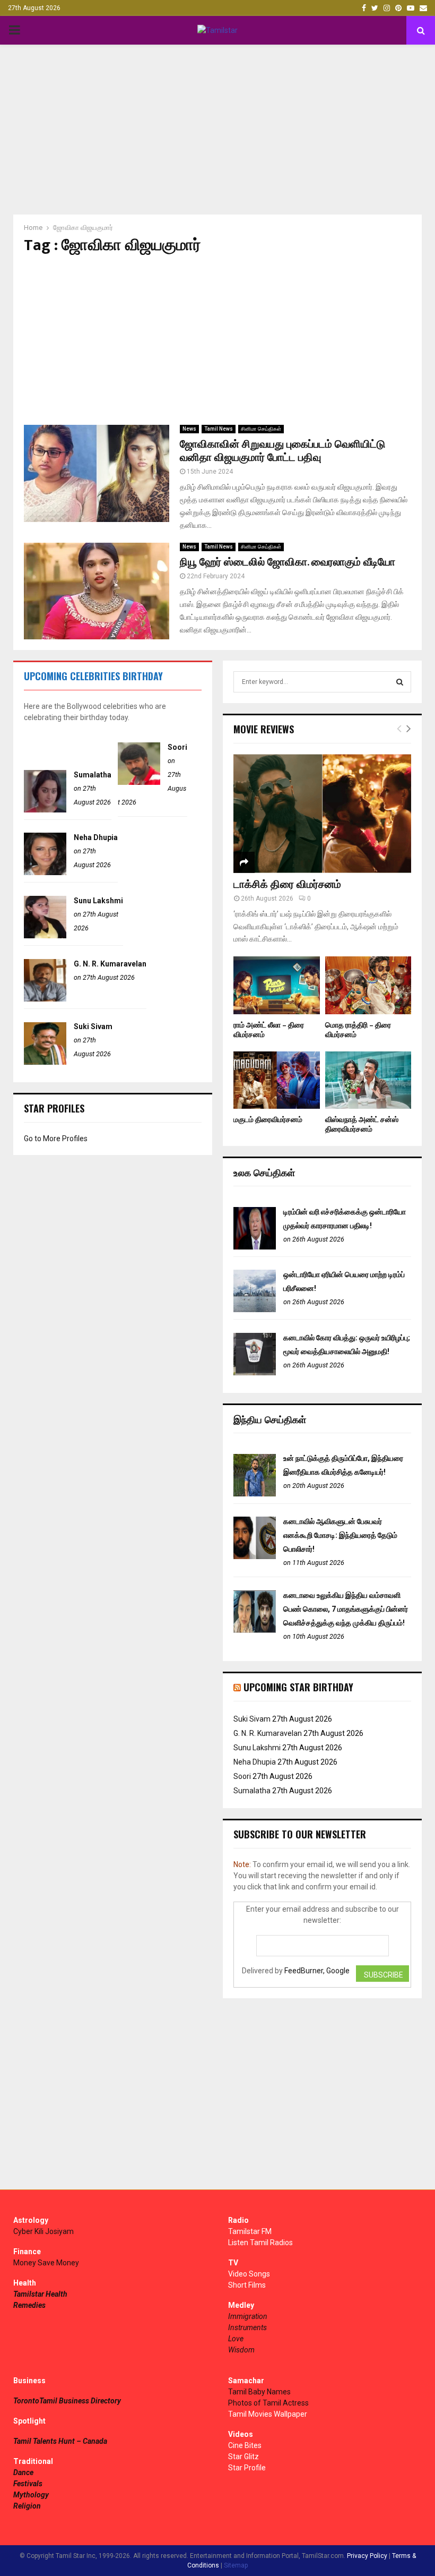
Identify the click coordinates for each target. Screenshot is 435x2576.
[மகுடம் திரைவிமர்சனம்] (277, 1080)
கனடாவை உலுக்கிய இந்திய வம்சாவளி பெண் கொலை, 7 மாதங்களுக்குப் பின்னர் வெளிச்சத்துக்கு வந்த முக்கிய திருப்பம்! (346, 1609)
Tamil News (219, 429)
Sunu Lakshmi (98, 901)
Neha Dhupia (96, 837)
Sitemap (236, 2565)
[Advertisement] (217, 130)
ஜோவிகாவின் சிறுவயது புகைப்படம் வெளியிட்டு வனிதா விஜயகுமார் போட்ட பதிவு (282, 451)
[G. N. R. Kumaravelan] (45, 999)
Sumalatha (93, 775)
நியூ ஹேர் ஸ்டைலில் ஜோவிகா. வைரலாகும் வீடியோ (288, 562)
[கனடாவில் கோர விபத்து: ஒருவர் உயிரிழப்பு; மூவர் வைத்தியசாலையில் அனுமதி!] (255, 1373)
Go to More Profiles (56, 1139)
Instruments (247, 2327)
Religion (27, 2506)
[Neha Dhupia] (45, 872)
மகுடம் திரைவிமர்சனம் (268, 1120)
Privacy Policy (367, 2556)
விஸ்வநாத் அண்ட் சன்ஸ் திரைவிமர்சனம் (362, 1124)
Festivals (28, 2484)
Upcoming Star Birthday (298, 1687)
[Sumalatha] (45, 810)
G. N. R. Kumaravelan (110, 964)
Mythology (31, 2495)
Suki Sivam (93, 1026)
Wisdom (241, 2350)
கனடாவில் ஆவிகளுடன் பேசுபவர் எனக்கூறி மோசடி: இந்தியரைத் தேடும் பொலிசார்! (340, 1535)
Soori (177, 747)
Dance (23, 2472)
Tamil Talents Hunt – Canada (60, 2441)
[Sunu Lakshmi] (45, 936)
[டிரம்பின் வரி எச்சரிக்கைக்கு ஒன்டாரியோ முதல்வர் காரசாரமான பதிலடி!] (255, 1247)
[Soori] (139, 782)
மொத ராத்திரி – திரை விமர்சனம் (358, 1030)
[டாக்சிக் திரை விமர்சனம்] (322, 813)
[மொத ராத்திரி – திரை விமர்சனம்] (368, 985)
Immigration (248, 2316)
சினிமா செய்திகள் (261, 429)
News (189, 429)
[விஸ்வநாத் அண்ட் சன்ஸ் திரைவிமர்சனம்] (368, 1080)
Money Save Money (46, 2263)
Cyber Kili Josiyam (43, 2231)
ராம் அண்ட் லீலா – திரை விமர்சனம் (269, 1030)
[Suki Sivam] (45, 1062)
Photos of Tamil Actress (268, 2403)
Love (236, 2339)
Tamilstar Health (40, 2294)
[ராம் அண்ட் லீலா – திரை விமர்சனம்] (277, 985)
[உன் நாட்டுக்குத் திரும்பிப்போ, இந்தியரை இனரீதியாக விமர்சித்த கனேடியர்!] (255, 1494)
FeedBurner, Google (317, 1971)
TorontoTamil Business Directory (67, 2401)
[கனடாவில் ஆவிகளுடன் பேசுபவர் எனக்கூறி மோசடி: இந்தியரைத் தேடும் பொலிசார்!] (255, 1556)
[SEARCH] (400, 682)
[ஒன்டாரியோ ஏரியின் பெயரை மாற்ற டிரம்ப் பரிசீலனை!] (255, 1310)
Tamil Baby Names (259, 2392)
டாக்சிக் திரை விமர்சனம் (287, 885)
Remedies (29, 2305)
